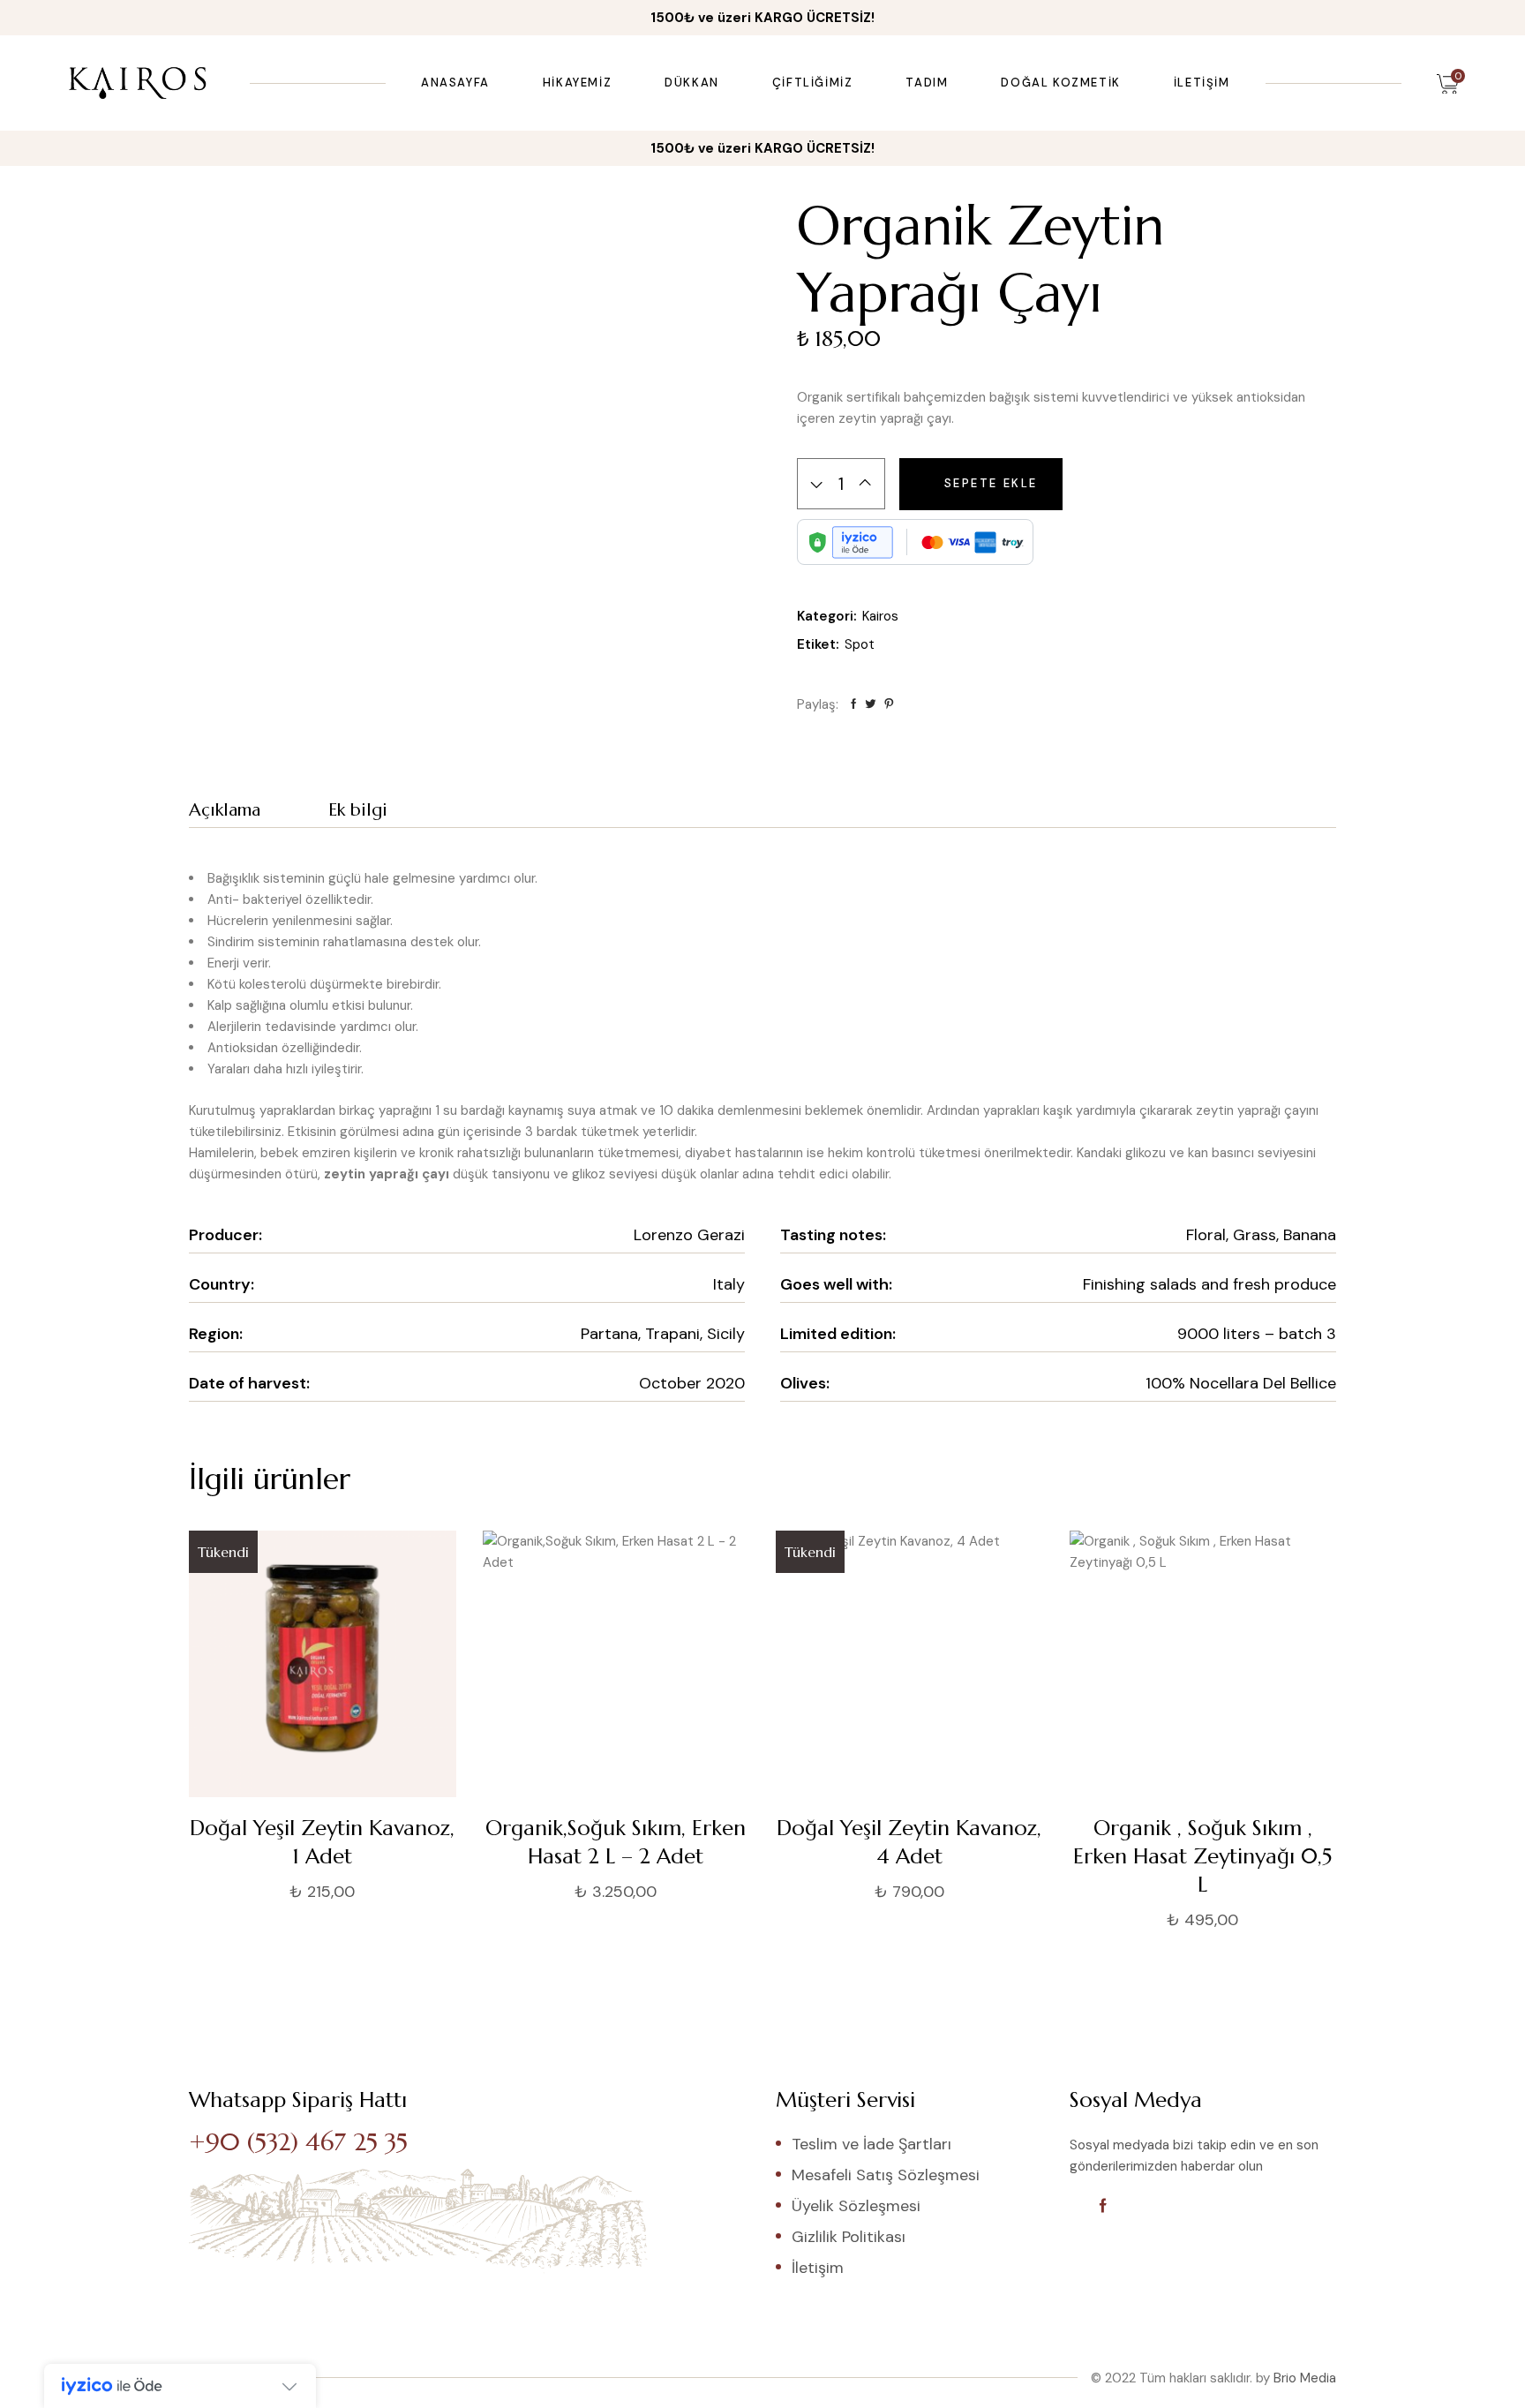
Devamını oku (188, 1894)
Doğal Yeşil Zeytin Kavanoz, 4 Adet (909, 1842)
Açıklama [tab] (225, 810)
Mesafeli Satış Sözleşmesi (886, 2175)
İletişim (818, 2268)
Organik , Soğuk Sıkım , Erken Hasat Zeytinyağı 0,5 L (1202, 1856)
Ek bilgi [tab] (358, 810)
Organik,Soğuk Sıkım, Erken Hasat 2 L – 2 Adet (616, 1842)
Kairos (880, 616)
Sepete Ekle (992, 483)
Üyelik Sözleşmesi (856, 2206)
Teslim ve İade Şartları (871, 2144)
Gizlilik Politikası (849, 2237)
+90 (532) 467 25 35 (298, 2142)
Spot (860, 644)
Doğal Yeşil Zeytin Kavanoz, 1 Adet (322, 1842)
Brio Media (1305, 2378)
